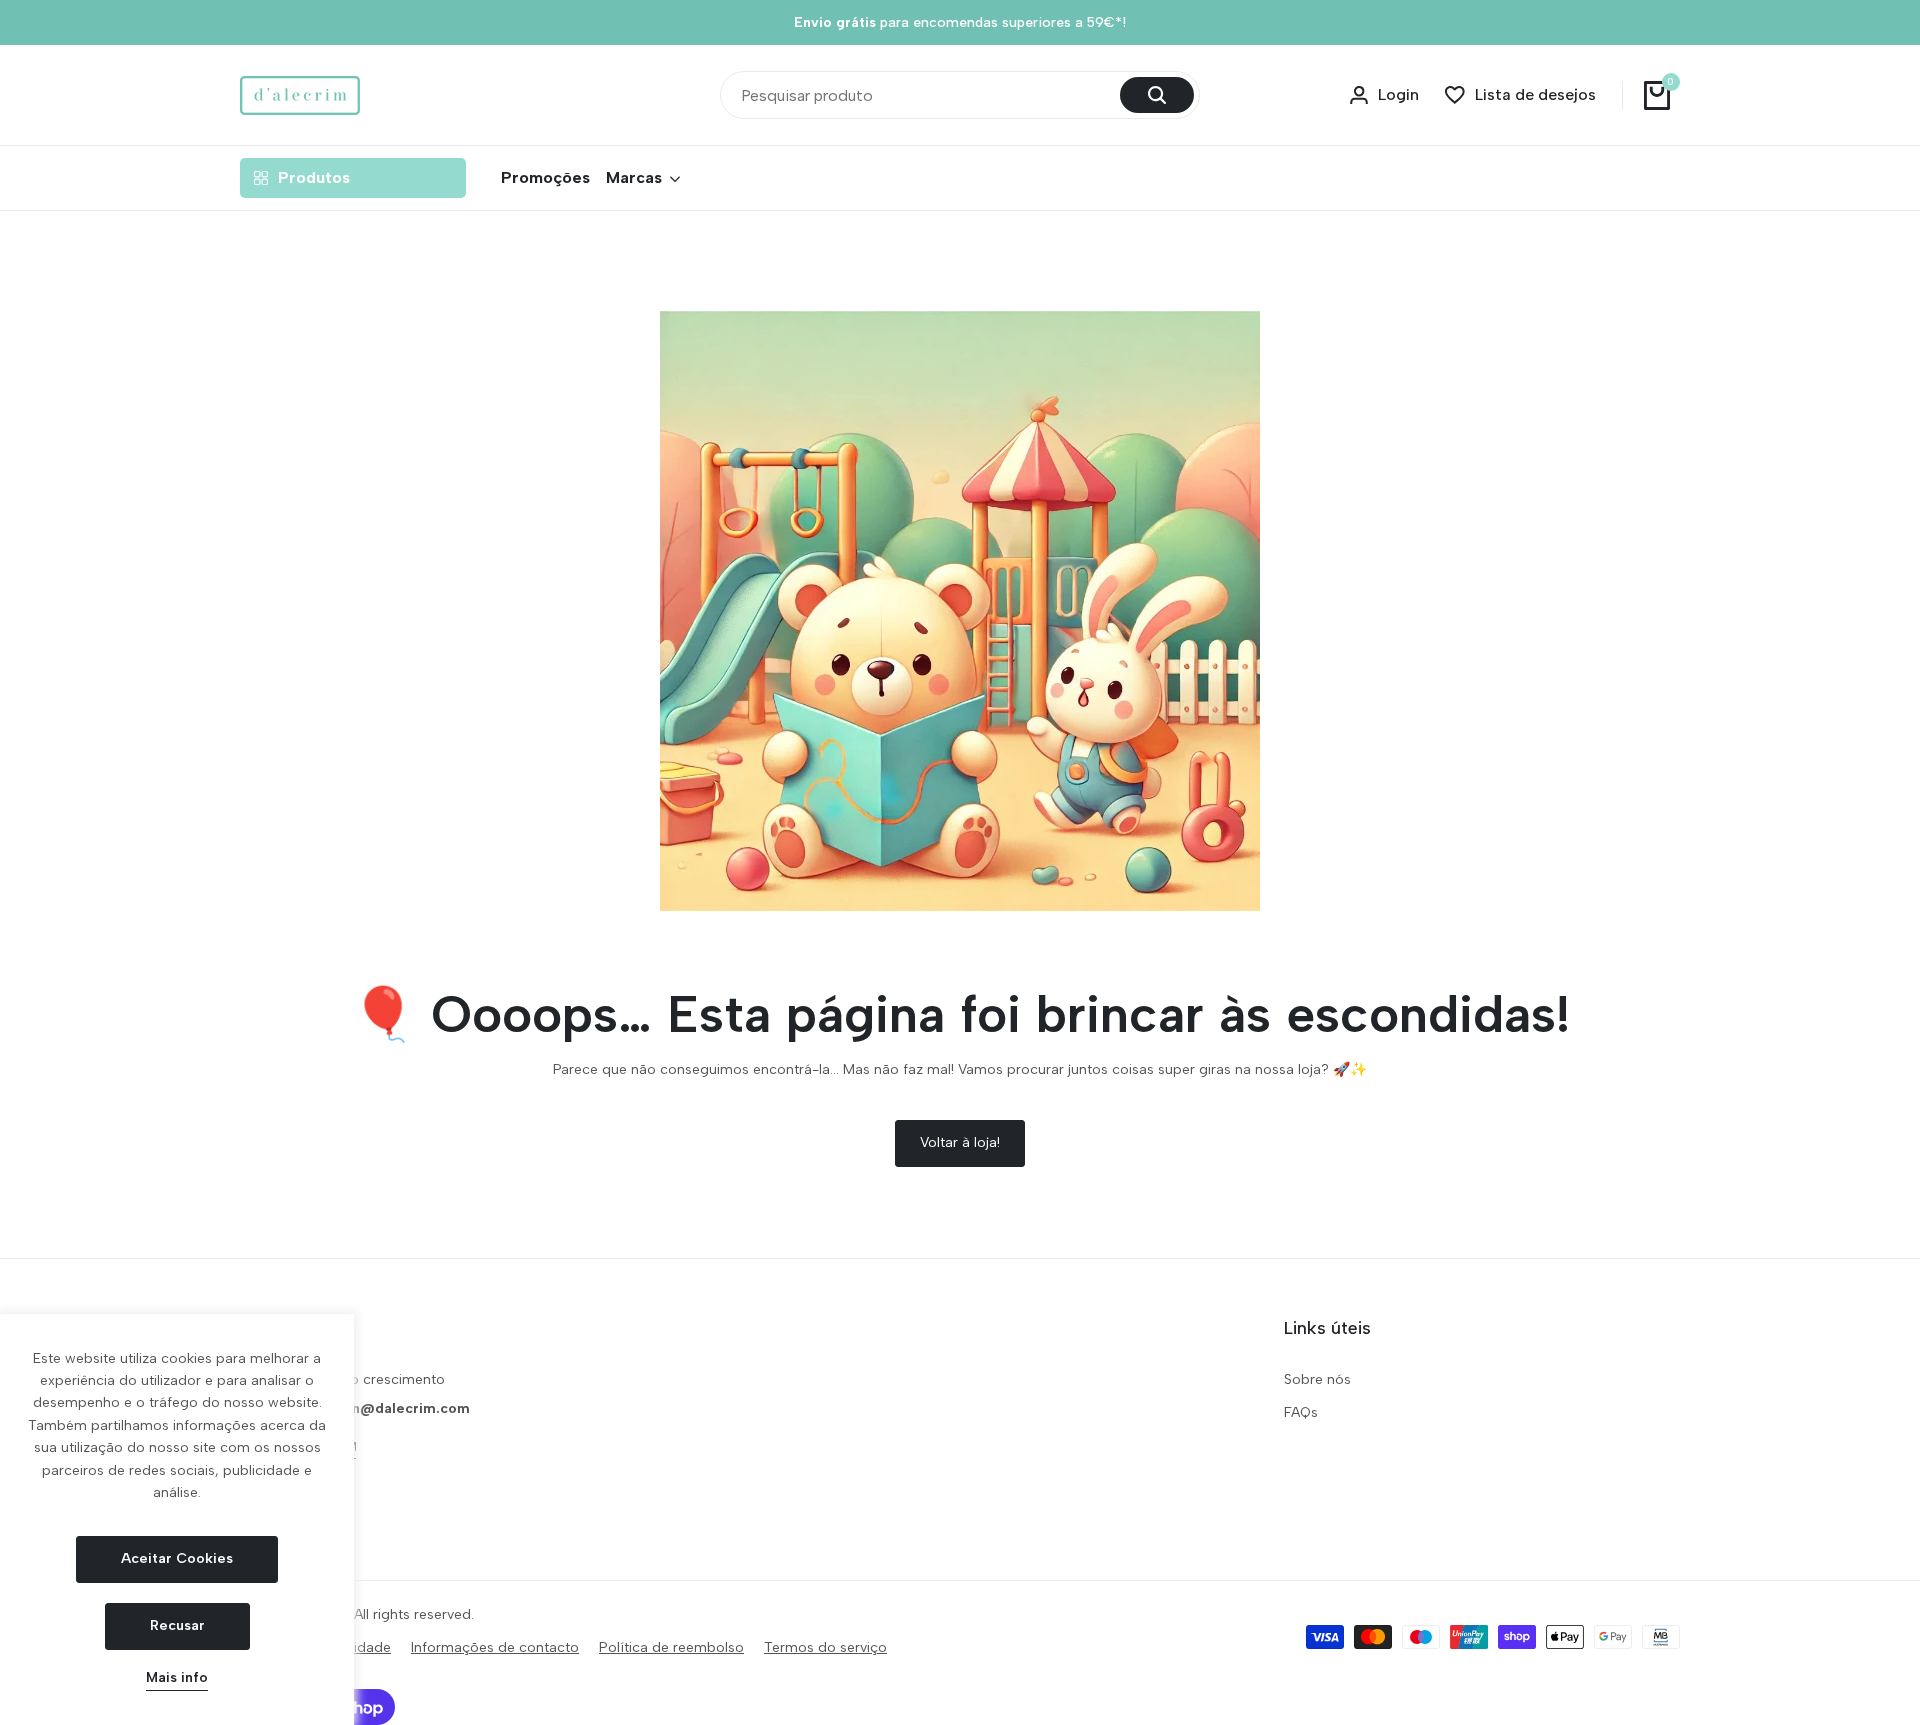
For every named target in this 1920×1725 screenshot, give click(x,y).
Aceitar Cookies (177, 1558)
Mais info (177, 1678)
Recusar (177, 1625)
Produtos (314, 177)
